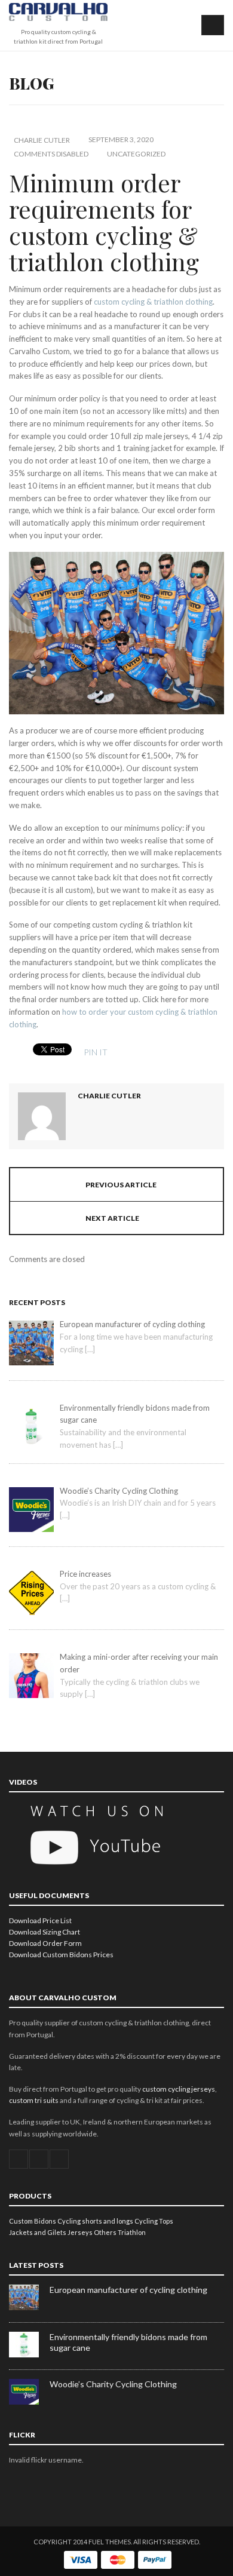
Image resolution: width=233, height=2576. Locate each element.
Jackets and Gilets (38, 2232)
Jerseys (80, 2232)
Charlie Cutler (42, 140)
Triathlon (132, 2232)
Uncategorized (136, 154)
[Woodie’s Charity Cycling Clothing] (29, 2402)
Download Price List (40, 1921)
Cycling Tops (154, 2221)
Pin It (96, 1052)
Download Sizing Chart (45, 1932)
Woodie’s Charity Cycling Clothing (113, 2384)
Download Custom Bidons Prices (61, 1955)
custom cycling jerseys (179, 2089)
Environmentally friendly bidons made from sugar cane (128, 2342)
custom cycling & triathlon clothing (153, 302)
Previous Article (121, 1185)
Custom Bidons (33, 2221)
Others (105, 2232)
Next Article (112, 1218)
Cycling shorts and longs (95, 2221)
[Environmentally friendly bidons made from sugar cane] (29, 2355)
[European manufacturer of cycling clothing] (29, 2308)
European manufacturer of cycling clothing (128, 2290)
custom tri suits (34, 2100)
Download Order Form (45, 1943)
